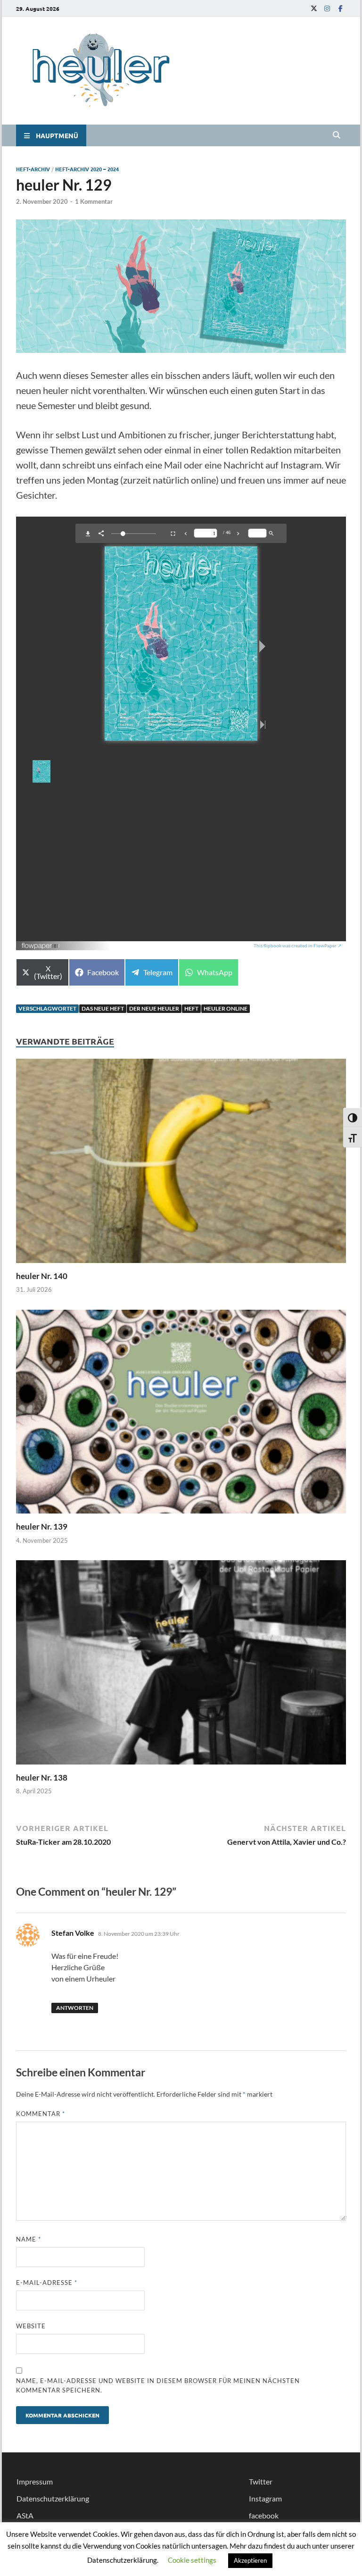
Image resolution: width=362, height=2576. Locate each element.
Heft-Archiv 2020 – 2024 (87, 169)
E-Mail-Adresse (47, 2283)
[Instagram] (327, 8)
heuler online (226, 1008)
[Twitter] (314, 8)
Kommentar (41, 2114)
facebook (264, 2515)
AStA (25, 2515)
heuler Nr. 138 (42, 1777)
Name (29, 2239)
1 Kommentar (94, 201)
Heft (191, 1008)
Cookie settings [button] (192, 2560)
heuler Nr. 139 (42, 1526)
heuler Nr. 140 (42, 1276)
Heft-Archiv (33, 169)
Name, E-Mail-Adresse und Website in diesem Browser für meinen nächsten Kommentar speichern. (158, 2385)
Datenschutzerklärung (53, 2498)
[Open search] (337, 135)
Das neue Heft (103, 1008)
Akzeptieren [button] (250, 2560)
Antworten (75, 2008)
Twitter (261, 2481)
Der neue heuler (154, 1008)
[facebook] (340, 8)
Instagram (265, 2498)
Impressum (35, 2481)
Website (31, 2326)
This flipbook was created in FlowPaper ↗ (297, 945)
